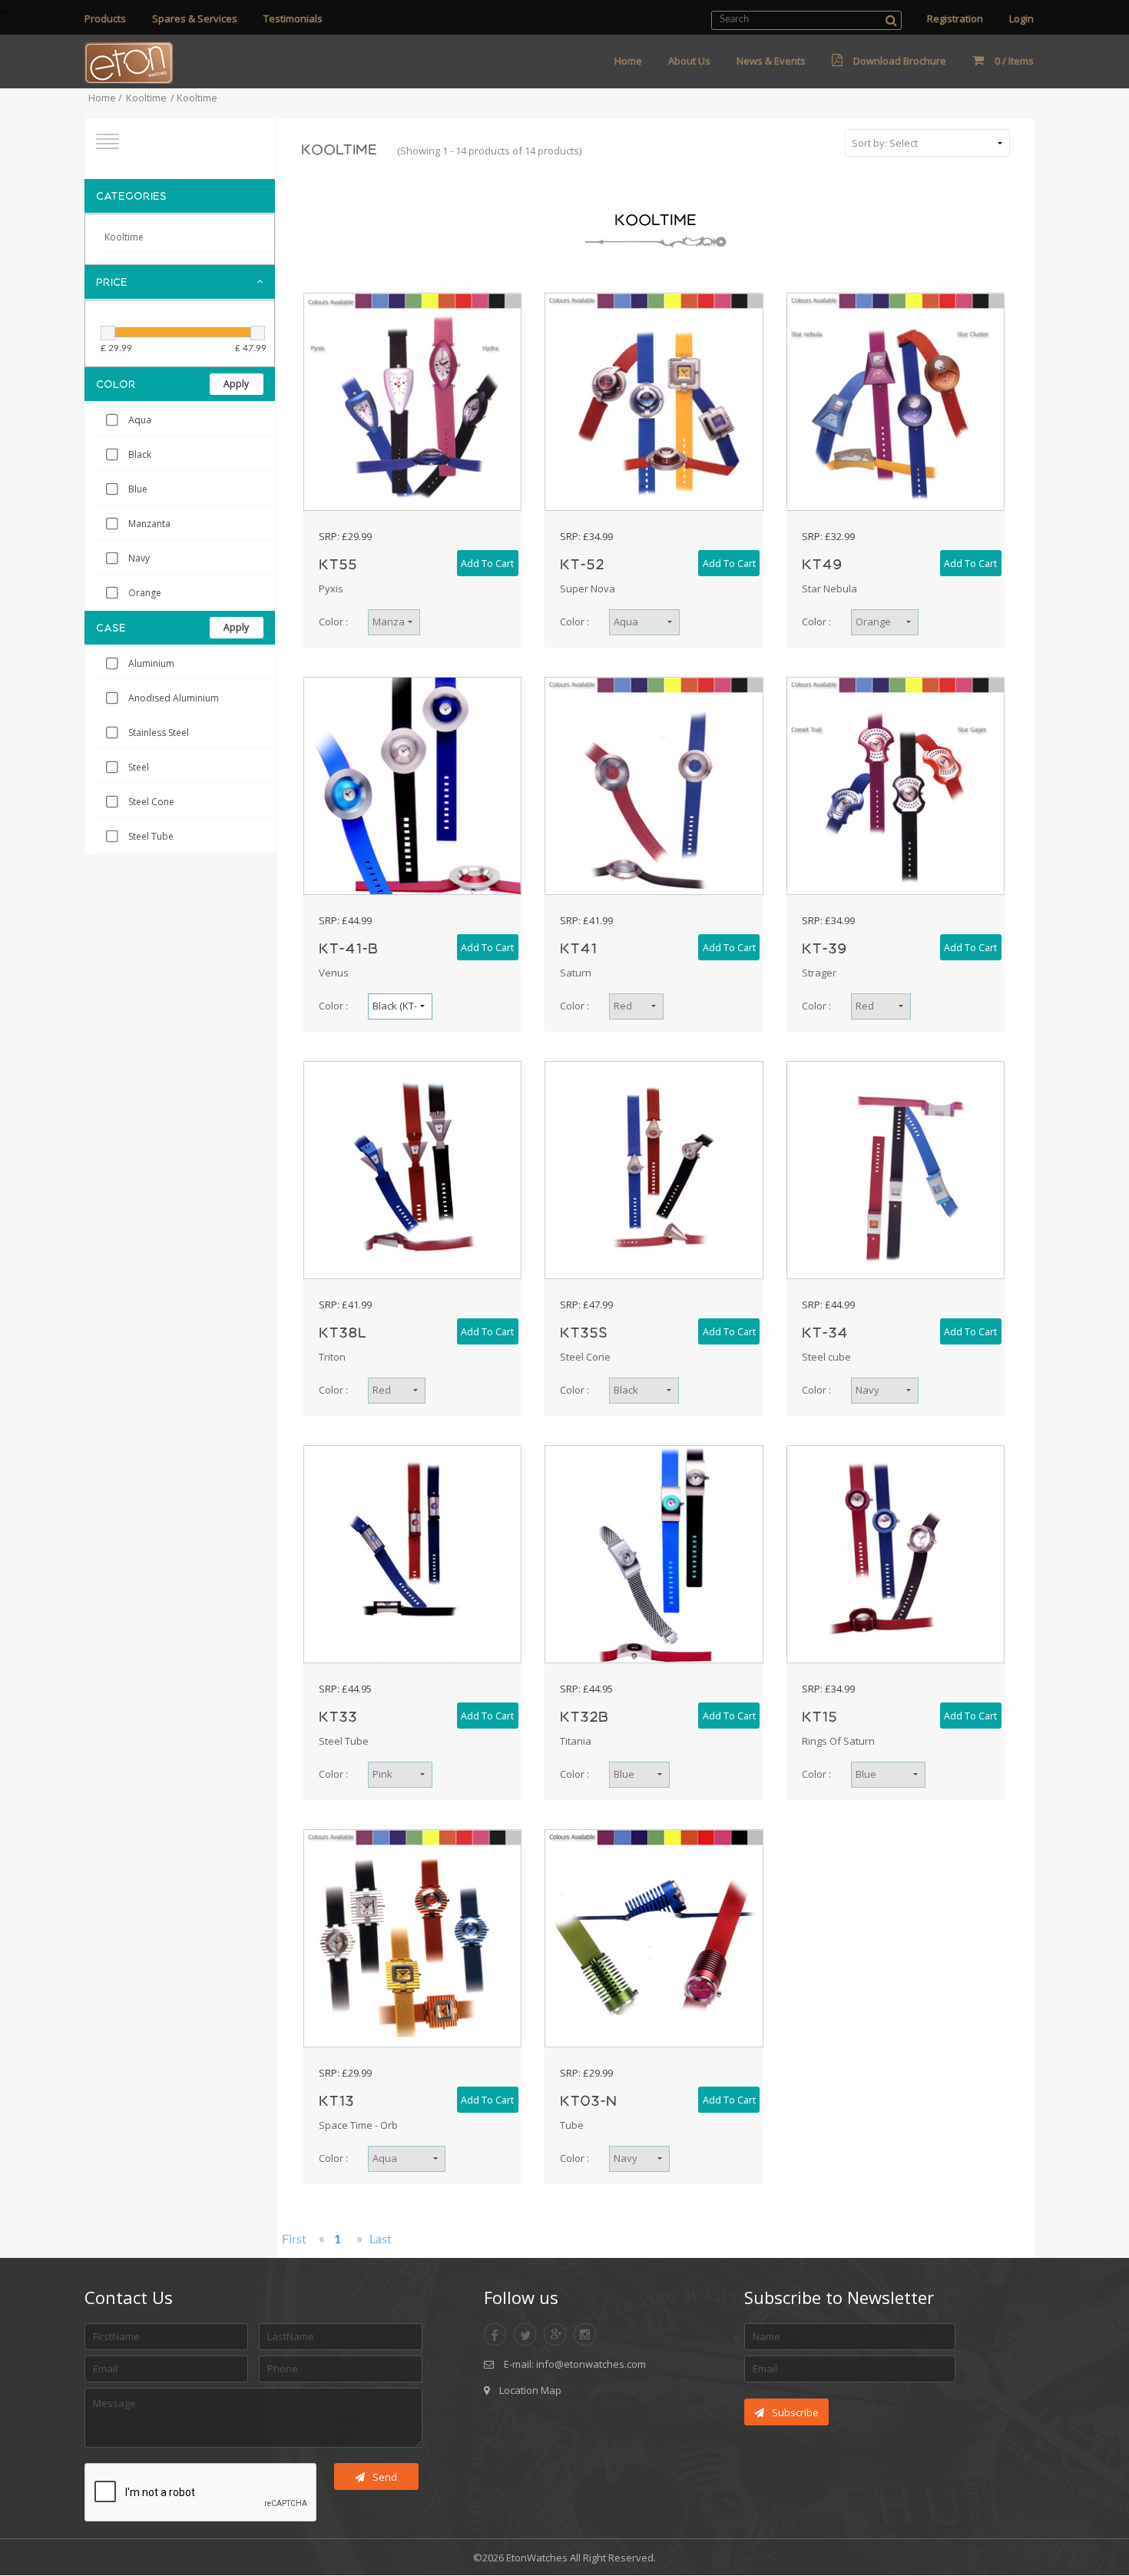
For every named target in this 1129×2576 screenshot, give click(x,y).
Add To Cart (487, 564)
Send (385, 2477)
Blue (138, 489)
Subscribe (795, 2412)
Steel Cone (151, 802)
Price (112, 282)
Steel (139, 767)
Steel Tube (151, 836)
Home (628, 61)
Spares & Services (195, 18)
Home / (105, 98)
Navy (139, 558)
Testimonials (293, 18)
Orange (145, 593)
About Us (689, 61)
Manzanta (149, 524)
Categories (131, 196)
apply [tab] (236, 384)
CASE (111, 628)
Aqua (140, 420)
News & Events (771, 61)
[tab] (180, 196)
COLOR (116, 384)
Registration (955, 18)
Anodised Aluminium (174, 698)
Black (140, 454)
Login (1021, 18)
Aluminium (151, 663)
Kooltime (146, 98)
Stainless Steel (159, 733)
